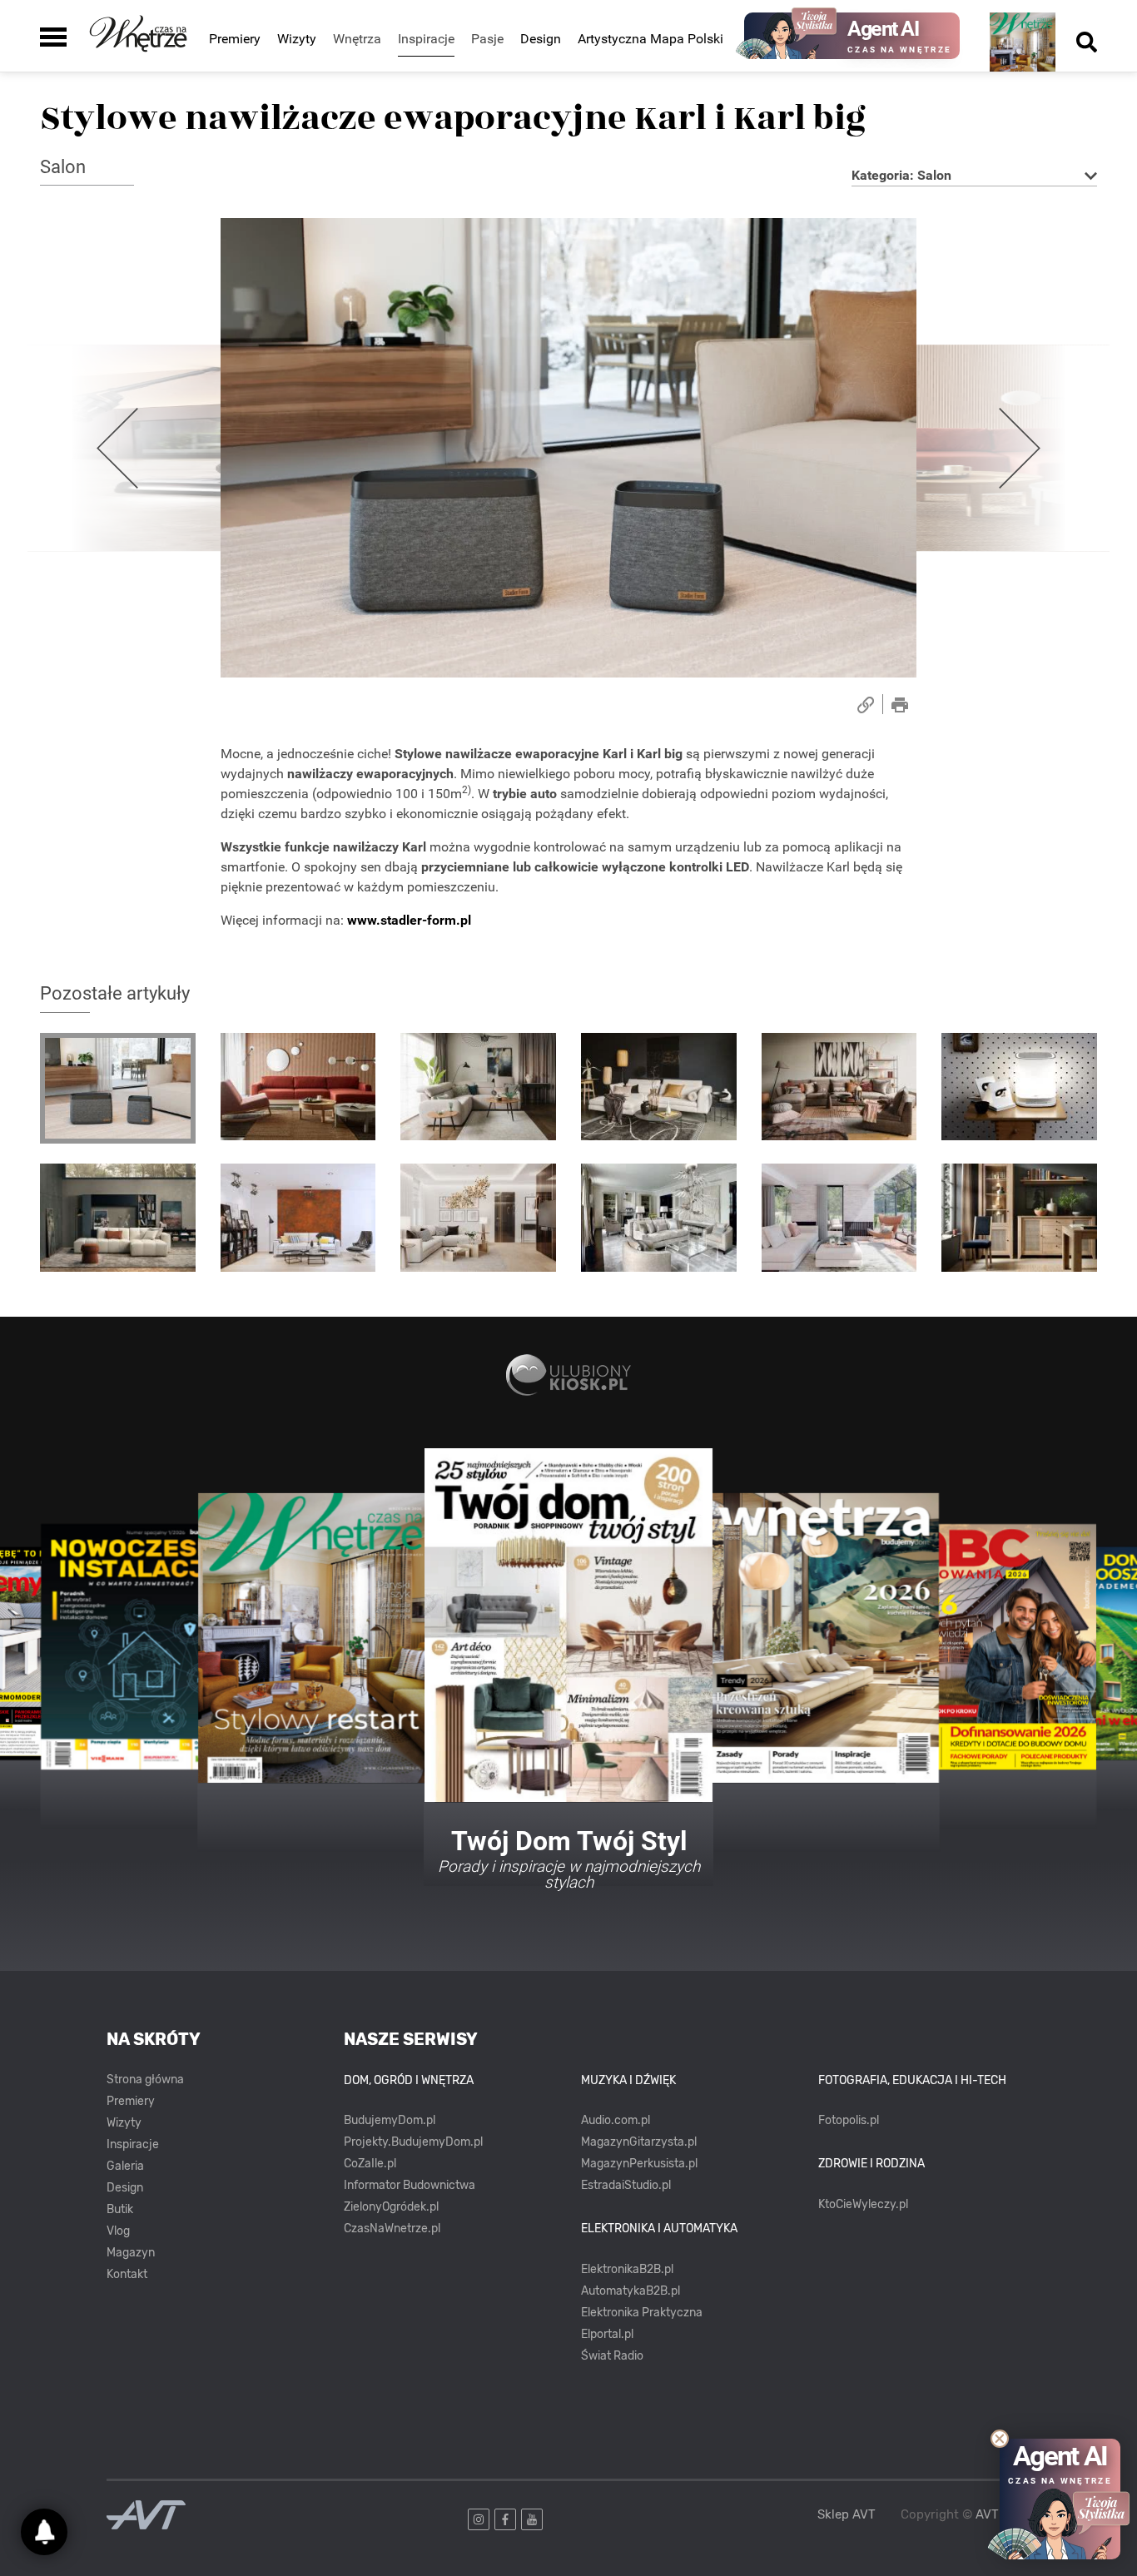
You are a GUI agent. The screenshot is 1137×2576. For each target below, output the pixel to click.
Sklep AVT (847, 2515)
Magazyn (131, 2253)
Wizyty (297, 39)
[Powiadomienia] (44, 2532)
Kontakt (127, 2274)
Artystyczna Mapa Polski (650, 39)
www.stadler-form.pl (409, 920)
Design (541, 39)
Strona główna (145, 2080)
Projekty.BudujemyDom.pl (413, 2142)
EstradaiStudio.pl (626, 2185)
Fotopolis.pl (849, 2120)
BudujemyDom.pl (390, 2120)
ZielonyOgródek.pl (391, 2207)
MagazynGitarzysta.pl (639, 2142)
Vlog (118, 2231)
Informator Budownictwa (410, 2185)
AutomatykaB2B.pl (631, 2291)
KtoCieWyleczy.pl (863, 2204)
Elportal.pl (607, 2334)
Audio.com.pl (616, 2120)
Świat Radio (612, 2356)
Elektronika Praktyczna (642, 2313)
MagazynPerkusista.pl (639, 2164)
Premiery (235, 39)
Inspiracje (133, 2144)
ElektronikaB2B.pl (627, 2269)
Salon (63, 167)
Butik (120, 2209)
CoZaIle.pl (370, 2164)
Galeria (125, 2166)
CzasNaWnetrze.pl (392, 2229)
